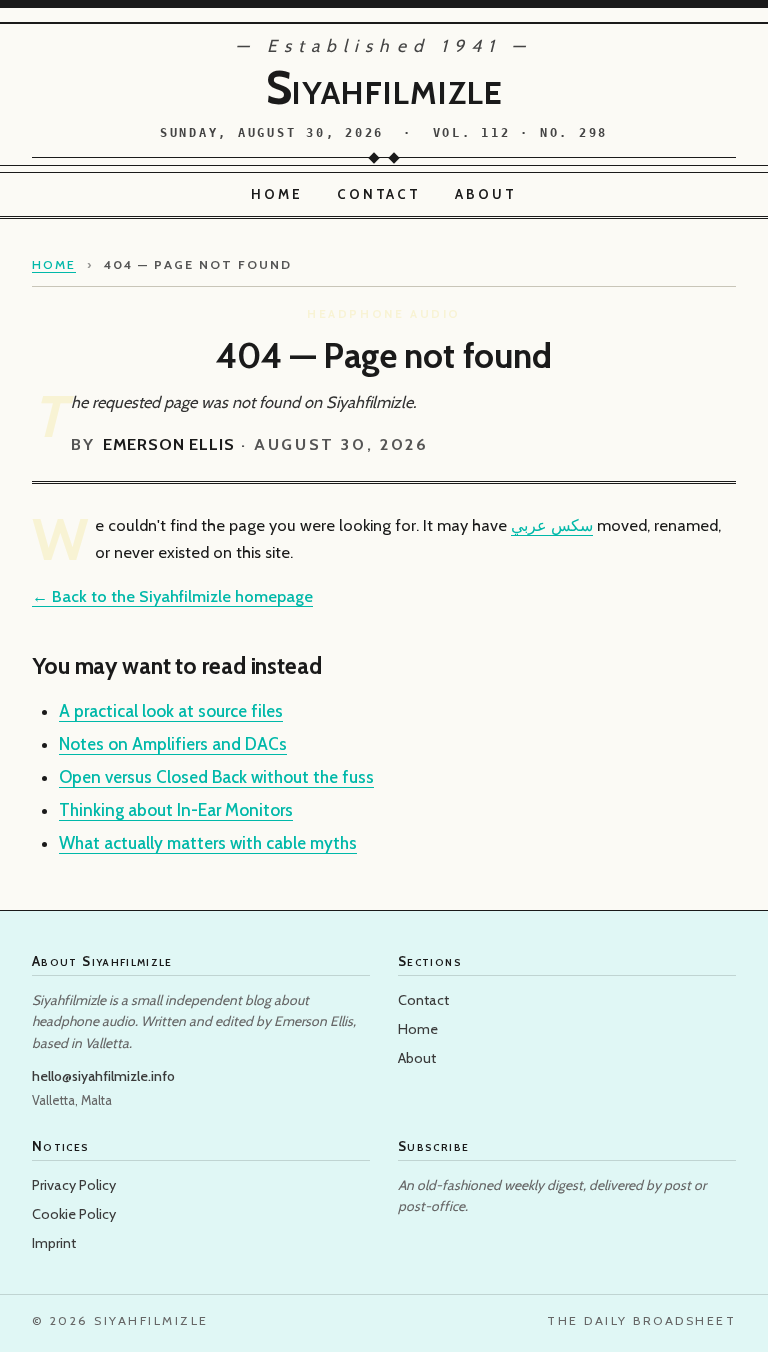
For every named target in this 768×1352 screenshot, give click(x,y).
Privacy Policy (74, 1185)
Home (277, 194)
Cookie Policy (74, 1214)
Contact (379, 194)
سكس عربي (552, 525)
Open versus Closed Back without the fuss (216, 777)
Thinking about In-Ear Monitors (176, 810)
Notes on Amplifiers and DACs (173, 744)
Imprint (54, 1243)
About (486, 194)
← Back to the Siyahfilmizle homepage (172, 596)
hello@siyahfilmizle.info (103, 1076)
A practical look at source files (171, 711)
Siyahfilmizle (384, 88)
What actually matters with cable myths (208, 843)
